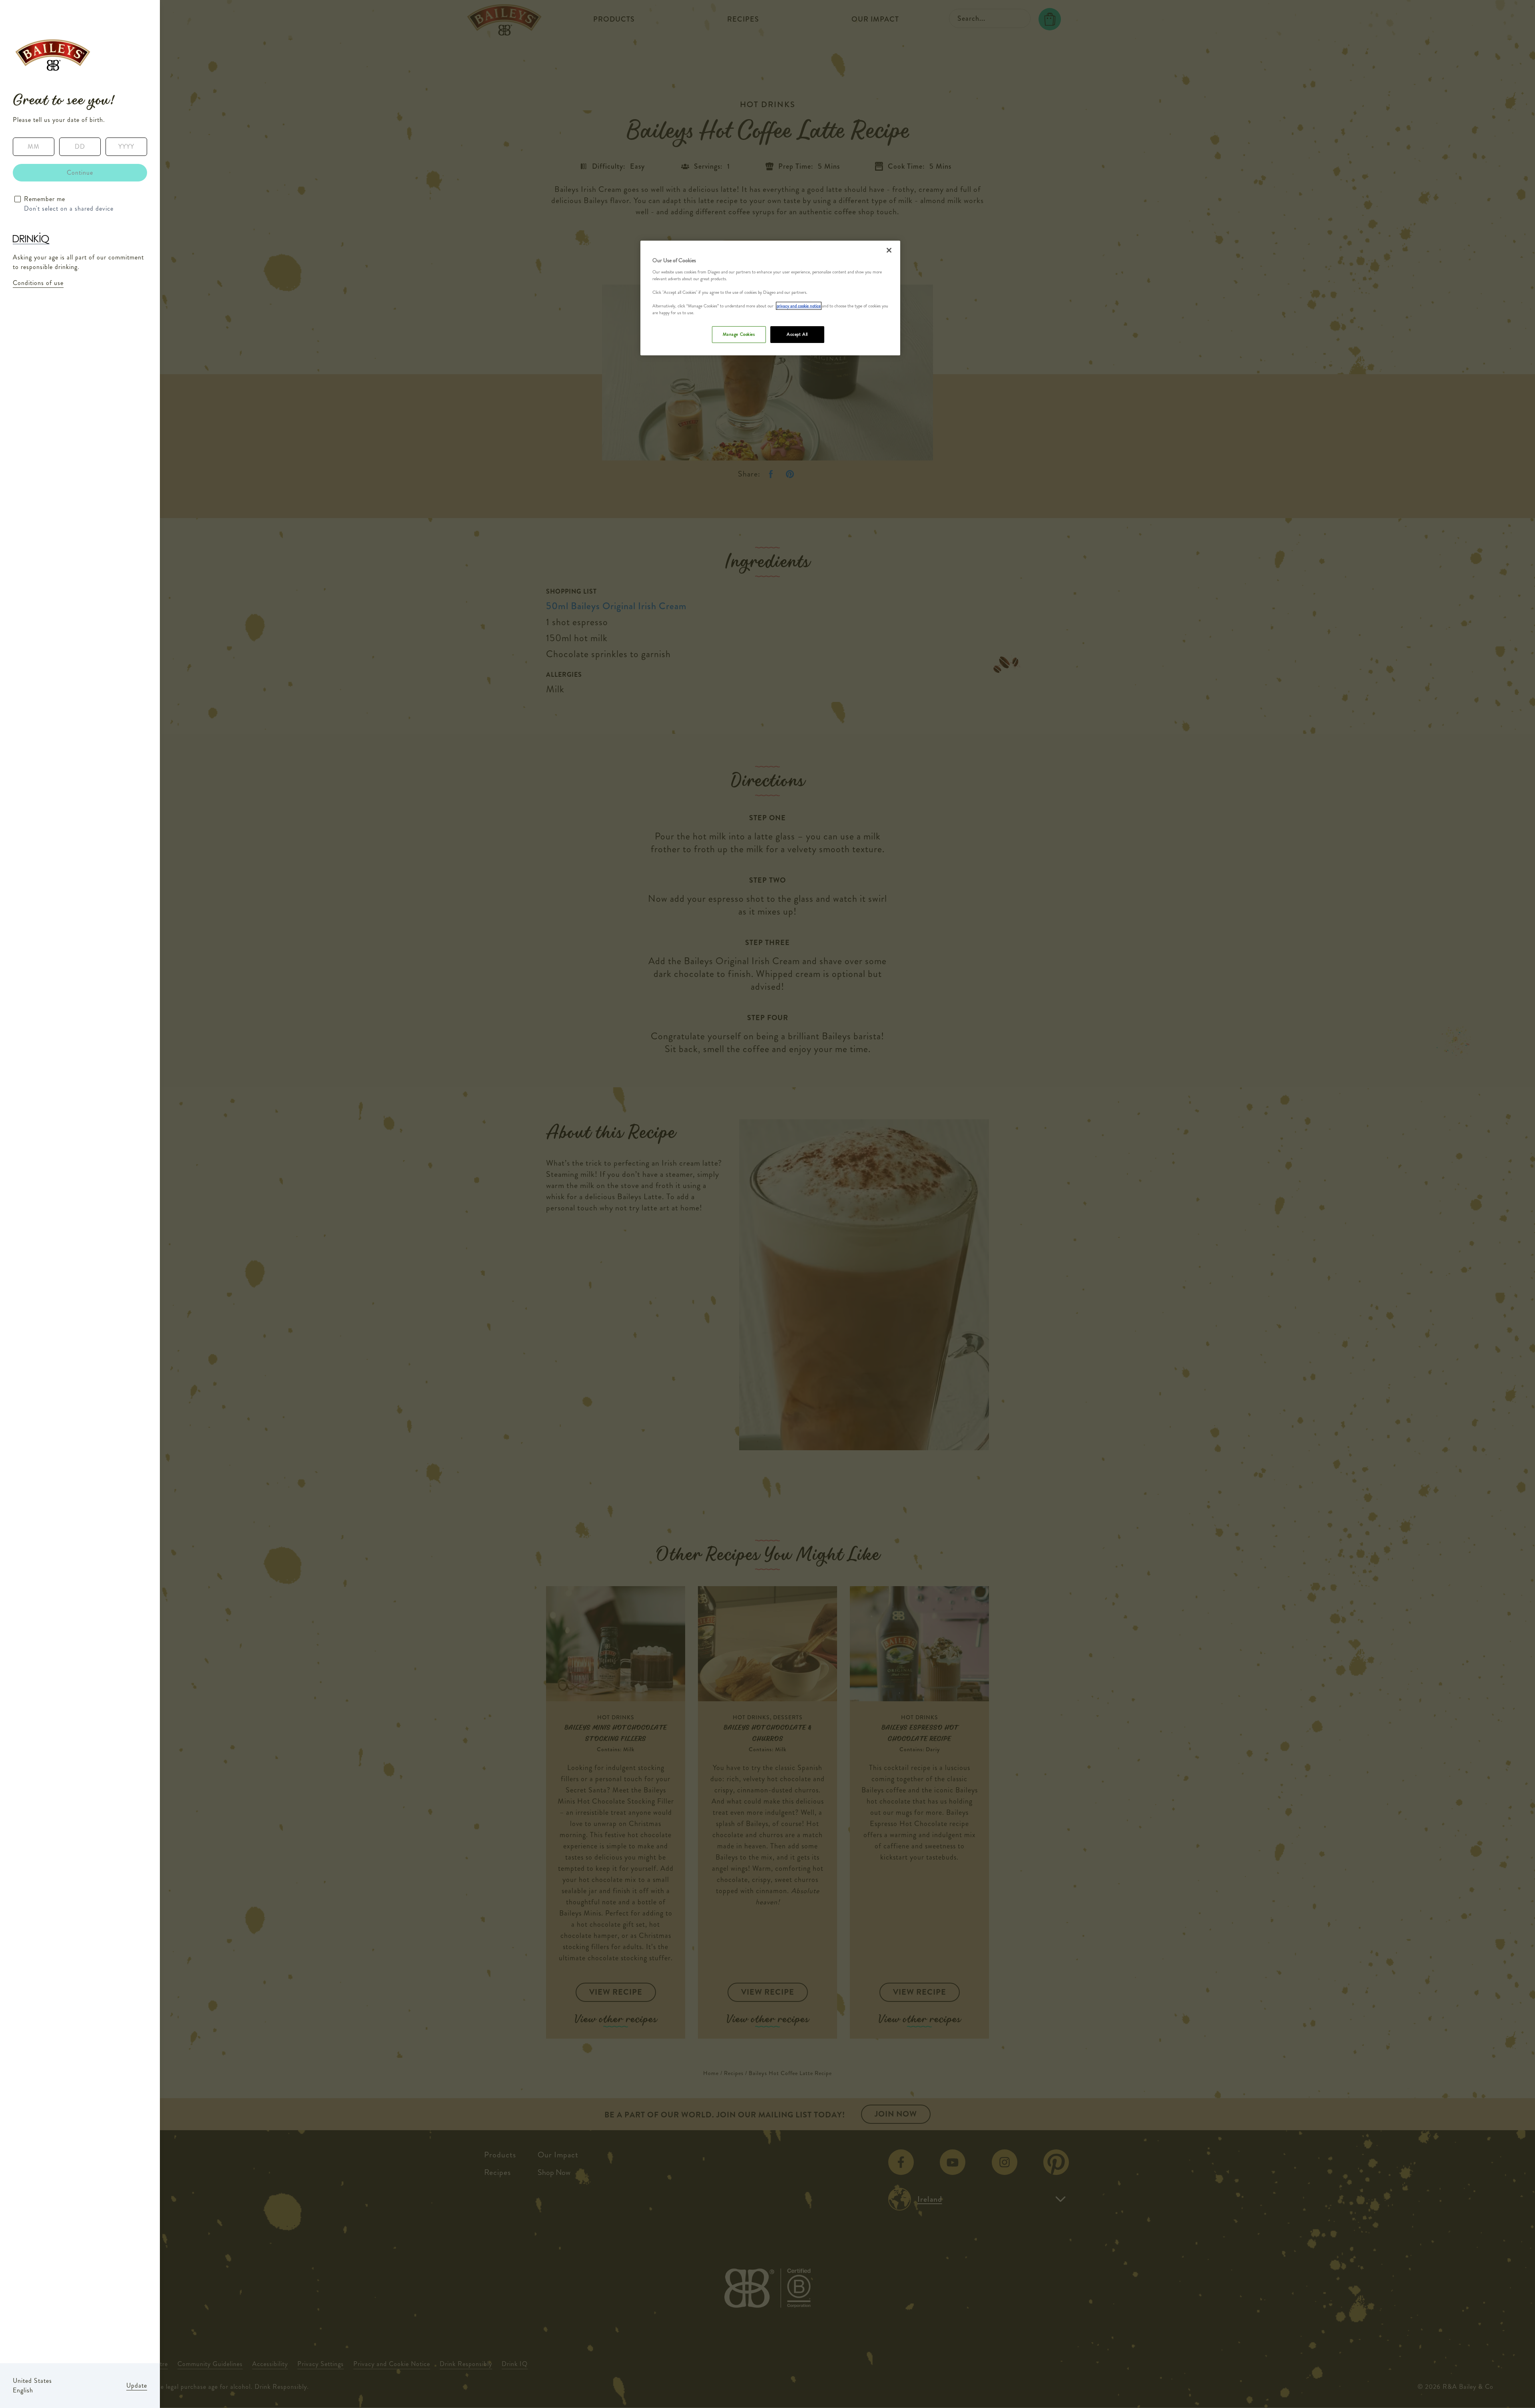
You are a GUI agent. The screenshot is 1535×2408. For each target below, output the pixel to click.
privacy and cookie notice (799, 306)
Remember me (45, 199)
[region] (770, 298)
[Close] (889, 250)
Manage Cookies (739, 334)
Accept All (797, 334)
